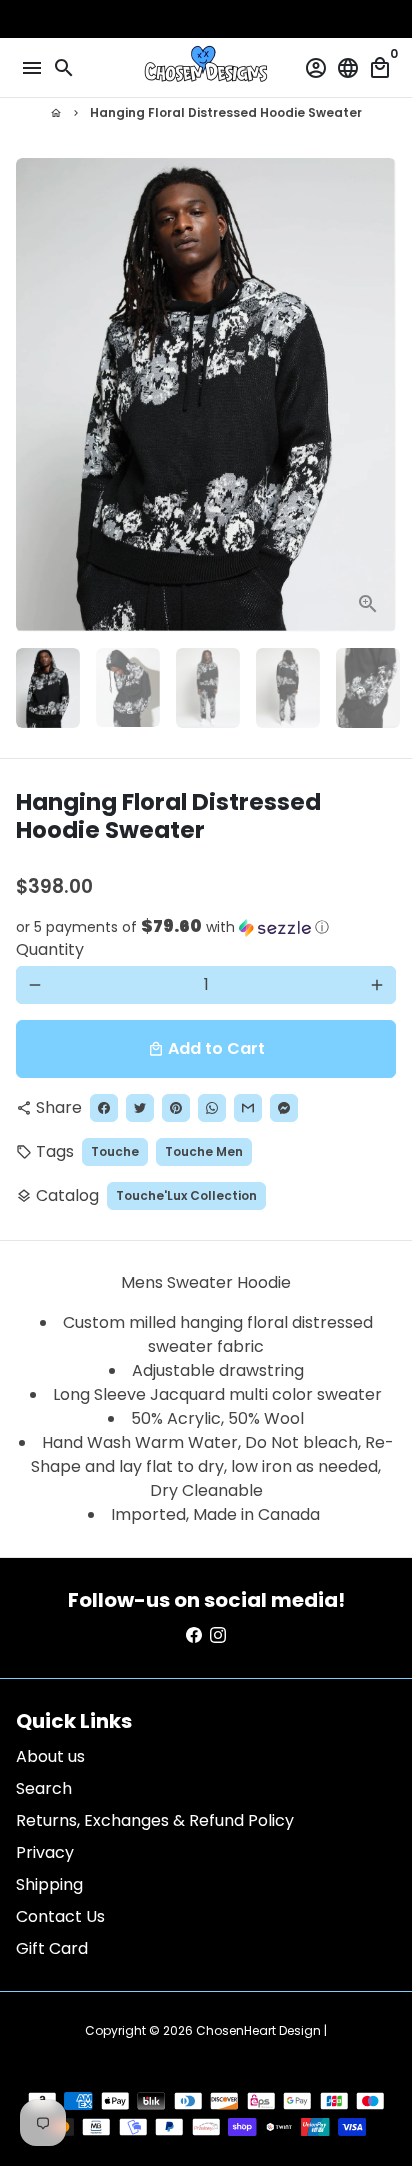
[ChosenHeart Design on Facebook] (194, 1635)
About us (50, 1756)
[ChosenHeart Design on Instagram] (218, 1635)
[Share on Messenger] (284, 1108)
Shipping (49, 1884)
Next (377, 395)
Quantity (50, 949)
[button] (206, 927)
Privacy (45, 1852)
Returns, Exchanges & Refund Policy (155, 1820)
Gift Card (52, 1948)
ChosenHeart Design (258, 2030)
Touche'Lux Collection (186, 1195)
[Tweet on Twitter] (140, 1108)
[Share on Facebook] (104, 1108)
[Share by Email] (248, 1108)
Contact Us (60, 1916)
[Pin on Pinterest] (176, 1108)
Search (44, 1788)
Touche (115, 1151)
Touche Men (204, 1151)
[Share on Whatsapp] (212, 1108)
